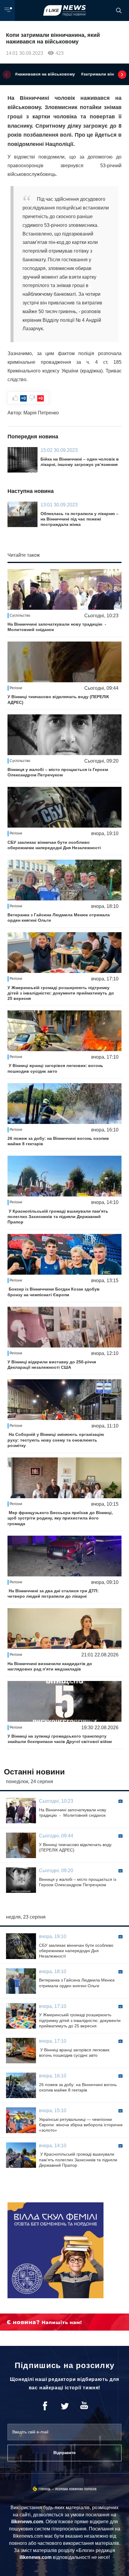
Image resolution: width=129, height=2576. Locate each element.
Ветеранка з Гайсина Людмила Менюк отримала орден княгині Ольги (59, 917)
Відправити (64, 2453)
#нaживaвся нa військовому (45, 74)
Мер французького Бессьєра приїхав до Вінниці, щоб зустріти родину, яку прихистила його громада (60, 1518)
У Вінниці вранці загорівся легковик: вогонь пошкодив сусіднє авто (55, 1068)
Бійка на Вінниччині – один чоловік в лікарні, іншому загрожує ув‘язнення (80, 462)
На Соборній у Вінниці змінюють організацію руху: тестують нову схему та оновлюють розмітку (56, 1440)
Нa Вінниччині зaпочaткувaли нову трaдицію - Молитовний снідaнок (57, 627)
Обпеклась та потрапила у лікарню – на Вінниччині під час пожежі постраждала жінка (79, 519)
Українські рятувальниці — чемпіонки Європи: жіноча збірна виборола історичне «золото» (81, 2125)
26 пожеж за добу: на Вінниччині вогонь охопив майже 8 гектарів (58, 1141)
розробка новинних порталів (76, 2489)
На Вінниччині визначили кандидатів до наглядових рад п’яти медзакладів (50, 1666)
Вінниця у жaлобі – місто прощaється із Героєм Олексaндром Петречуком (58, 772)
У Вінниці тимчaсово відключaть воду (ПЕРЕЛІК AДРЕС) (58, 699)
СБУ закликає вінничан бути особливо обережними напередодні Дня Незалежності (54, 845)
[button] (7, 75)
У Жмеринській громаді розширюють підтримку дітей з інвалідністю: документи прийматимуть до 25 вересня (61, 993)
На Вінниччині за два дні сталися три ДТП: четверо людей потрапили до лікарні (53, 1593)
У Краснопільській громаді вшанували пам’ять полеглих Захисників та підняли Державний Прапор (58, 1217)
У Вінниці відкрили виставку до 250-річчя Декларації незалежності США (52, 1365)
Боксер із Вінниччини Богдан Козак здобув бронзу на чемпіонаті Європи (54, 1292)
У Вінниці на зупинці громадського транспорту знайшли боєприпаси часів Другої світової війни (60, 1739)
